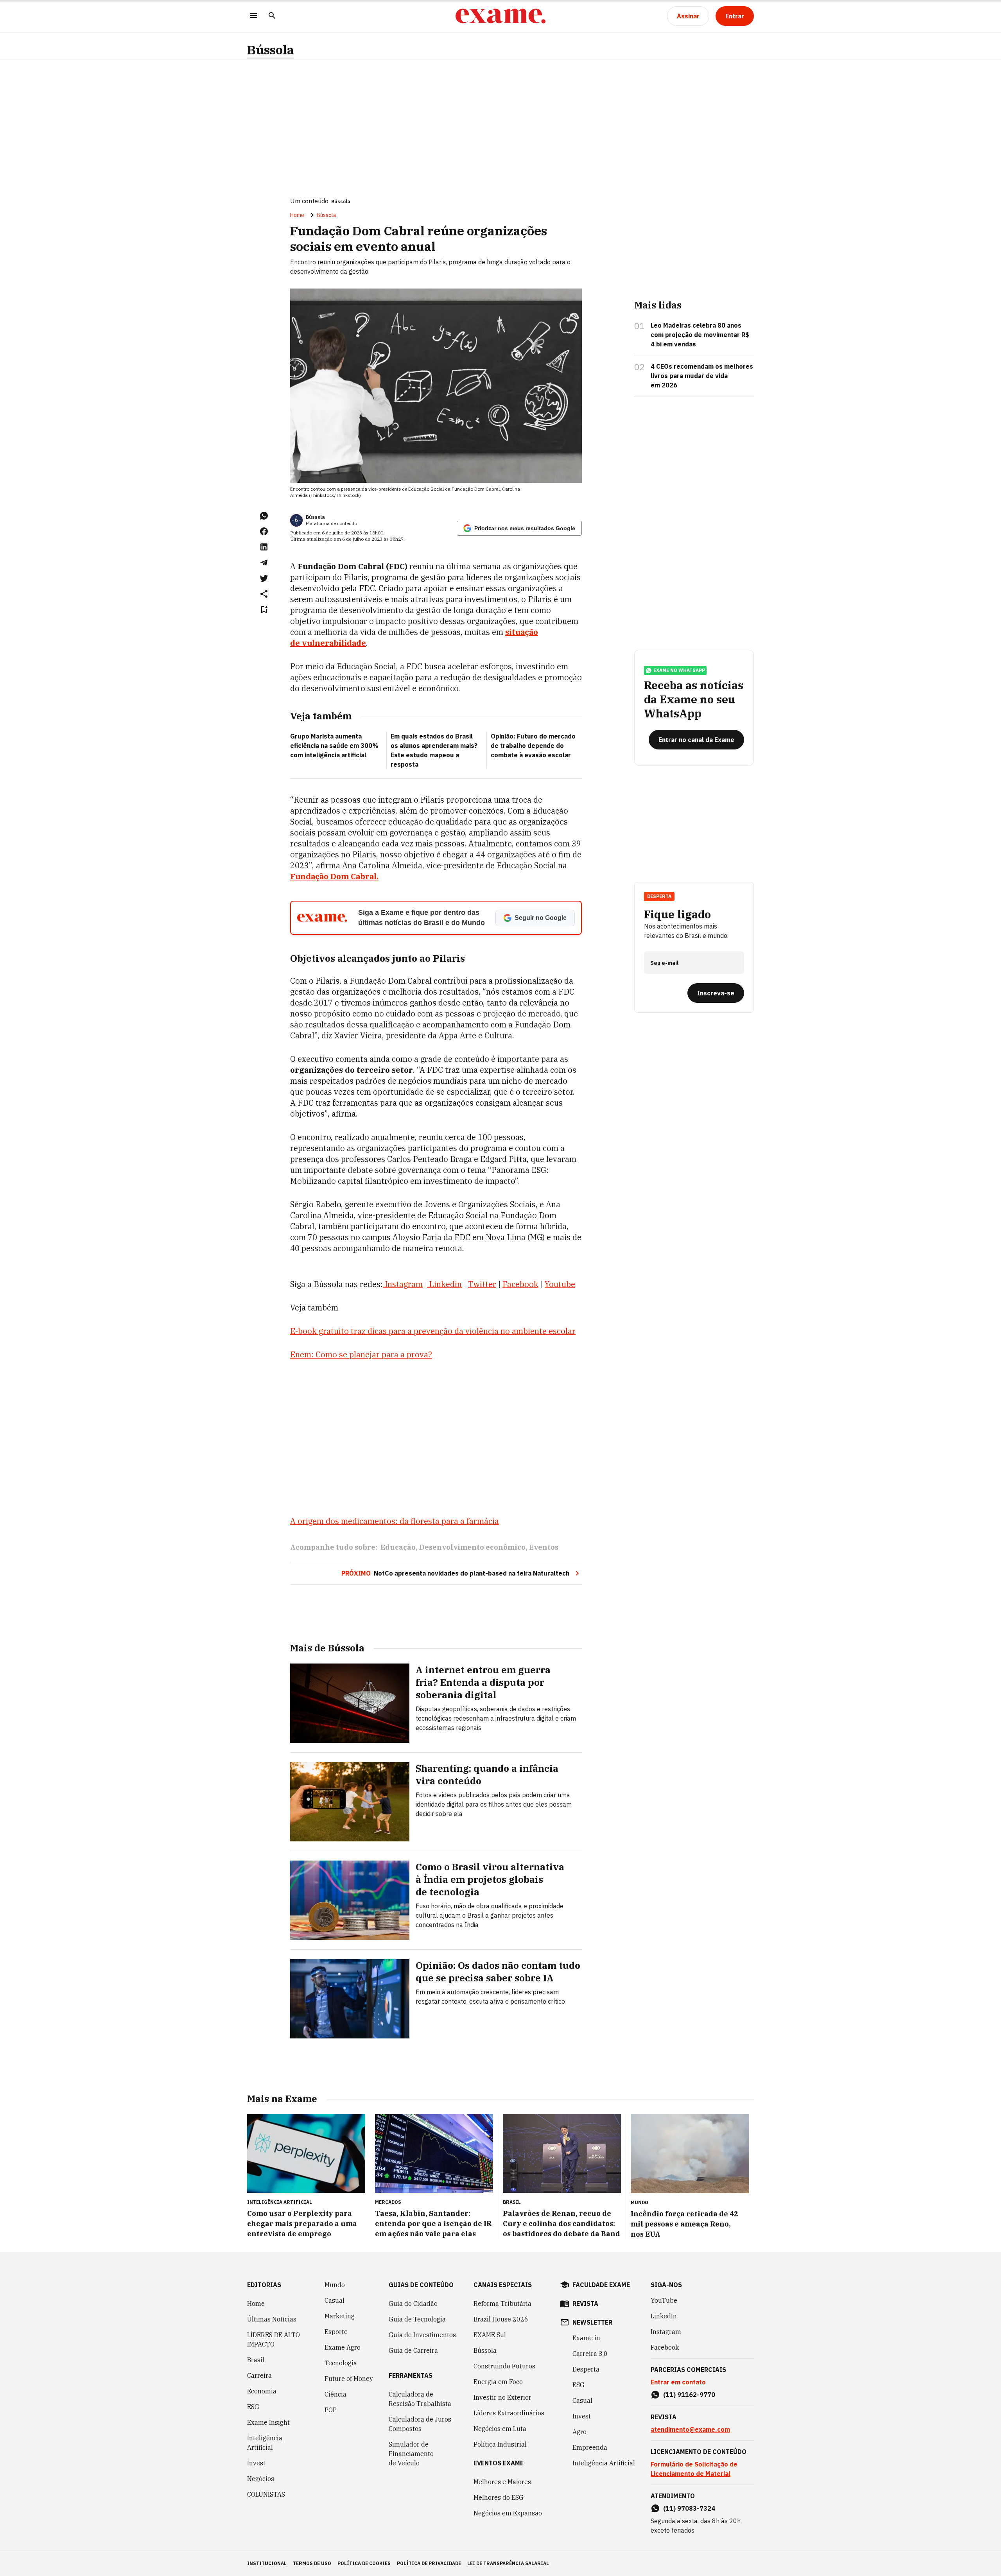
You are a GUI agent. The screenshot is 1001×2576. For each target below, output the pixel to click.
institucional (267, 2563)
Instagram (666, 2332)
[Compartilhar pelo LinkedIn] (264, 547)
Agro (579, 2432)
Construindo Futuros (504, 2366)
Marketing (340, 2316)
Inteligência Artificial (265, 2443)
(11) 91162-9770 (689, 2395)
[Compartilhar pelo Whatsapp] (264, 516)
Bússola (271, 50)
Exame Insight (268, 2422)
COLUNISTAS (266, 2494)
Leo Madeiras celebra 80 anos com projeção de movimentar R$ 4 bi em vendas (700, 335)
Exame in (586, 2338)
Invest (256, 2463)
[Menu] (253, 16)
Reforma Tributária (502, 2304)
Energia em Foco (498, 2382)
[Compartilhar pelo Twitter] (264, 578)
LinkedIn (664, 2316)
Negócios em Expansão (508, 2513)
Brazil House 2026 (501, 2319)
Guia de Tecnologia (417, 2319)
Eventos (544, 1547)
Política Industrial (500, 2444)
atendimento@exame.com (690, 2429)
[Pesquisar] (272, 16)
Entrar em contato (678, 2382)
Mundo (335, 2285)
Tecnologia (341, 2363)
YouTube (664, 2300)
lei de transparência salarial (508, 2563)
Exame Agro (343, 2347)
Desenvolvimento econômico (472, 1547)
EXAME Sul (490, 2335)
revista (585, 2304)
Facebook (665, 2347)
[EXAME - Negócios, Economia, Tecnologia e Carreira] (500, 16)
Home (297, 215)
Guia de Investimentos (422, 2335)
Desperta (586, 2369)
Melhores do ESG (499, 2497)
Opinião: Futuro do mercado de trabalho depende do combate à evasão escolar (533, 746)
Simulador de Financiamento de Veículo (411, 2454)
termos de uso (312, 2563)
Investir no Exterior (502, 2397)
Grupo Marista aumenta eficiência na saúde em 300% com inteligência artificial (334, 746)
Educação (398, 1547)
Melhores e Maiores (502, 2482)
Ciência (335, 2394)
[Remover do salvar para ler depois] (264, 609)
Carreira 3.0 (590, 2354)
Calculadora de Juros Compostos (420, 2424)
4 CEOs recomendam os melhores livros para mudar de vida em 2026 (702, 376)
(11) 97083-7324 (689, 2508)
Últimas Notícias (272, 2319)
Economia (262, 2391)
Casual (335, 2300)
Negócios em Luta (500, 2429)
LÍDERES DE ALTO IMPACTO (274, 2339)
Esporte (336, 2332)
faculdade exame (601, 2285)
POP (331, 2410)
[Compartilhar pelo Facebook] (264, 531)
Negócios (261, 2479)
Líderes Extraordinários (509, 2413)
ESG (253, 2407)
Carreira (259, 2375)
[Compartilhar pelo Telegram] (264, 563)
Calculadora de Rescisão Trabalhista (420, 2399)
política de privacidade (429, 2563)
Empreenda (590, 2447)
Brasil (256, 2360)
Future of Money (349, 2379)
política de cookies (364, 2563)
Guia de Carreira (413, 2350)
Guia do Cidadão (413, 2304)
